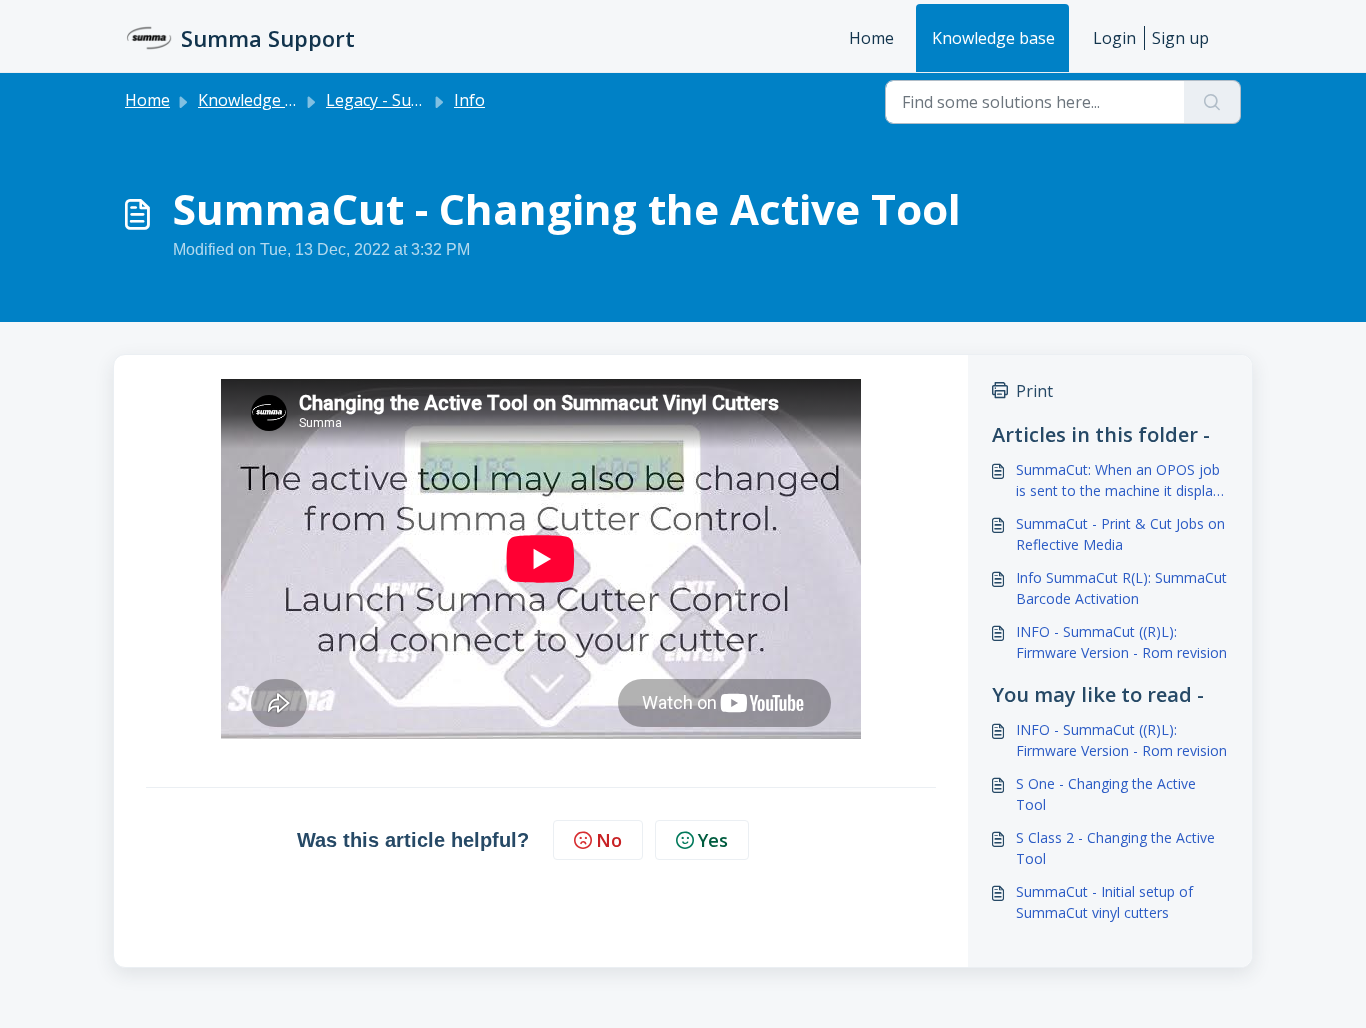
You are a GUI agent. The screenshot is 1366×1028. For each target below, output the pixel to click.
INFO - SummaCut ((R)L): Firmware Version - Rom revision (1121, 642)
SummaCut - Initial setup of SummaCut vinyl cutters (1104, 902)
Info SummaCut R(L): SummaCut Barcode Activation (1121, 588)
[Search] (1212, 102)
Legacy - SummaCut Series (425, 100)
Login (1114, 38)
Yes (713, 840)
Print (1034, 391)
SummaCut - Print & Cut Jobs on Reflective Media (1120, 534)
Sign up (1180, 38)
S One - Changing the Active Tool (1106, 794)
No (609, 840)
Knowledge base (993, 38)
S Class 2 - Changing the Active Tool (1115, 848)
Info (469, 100)
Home (871, 38)
